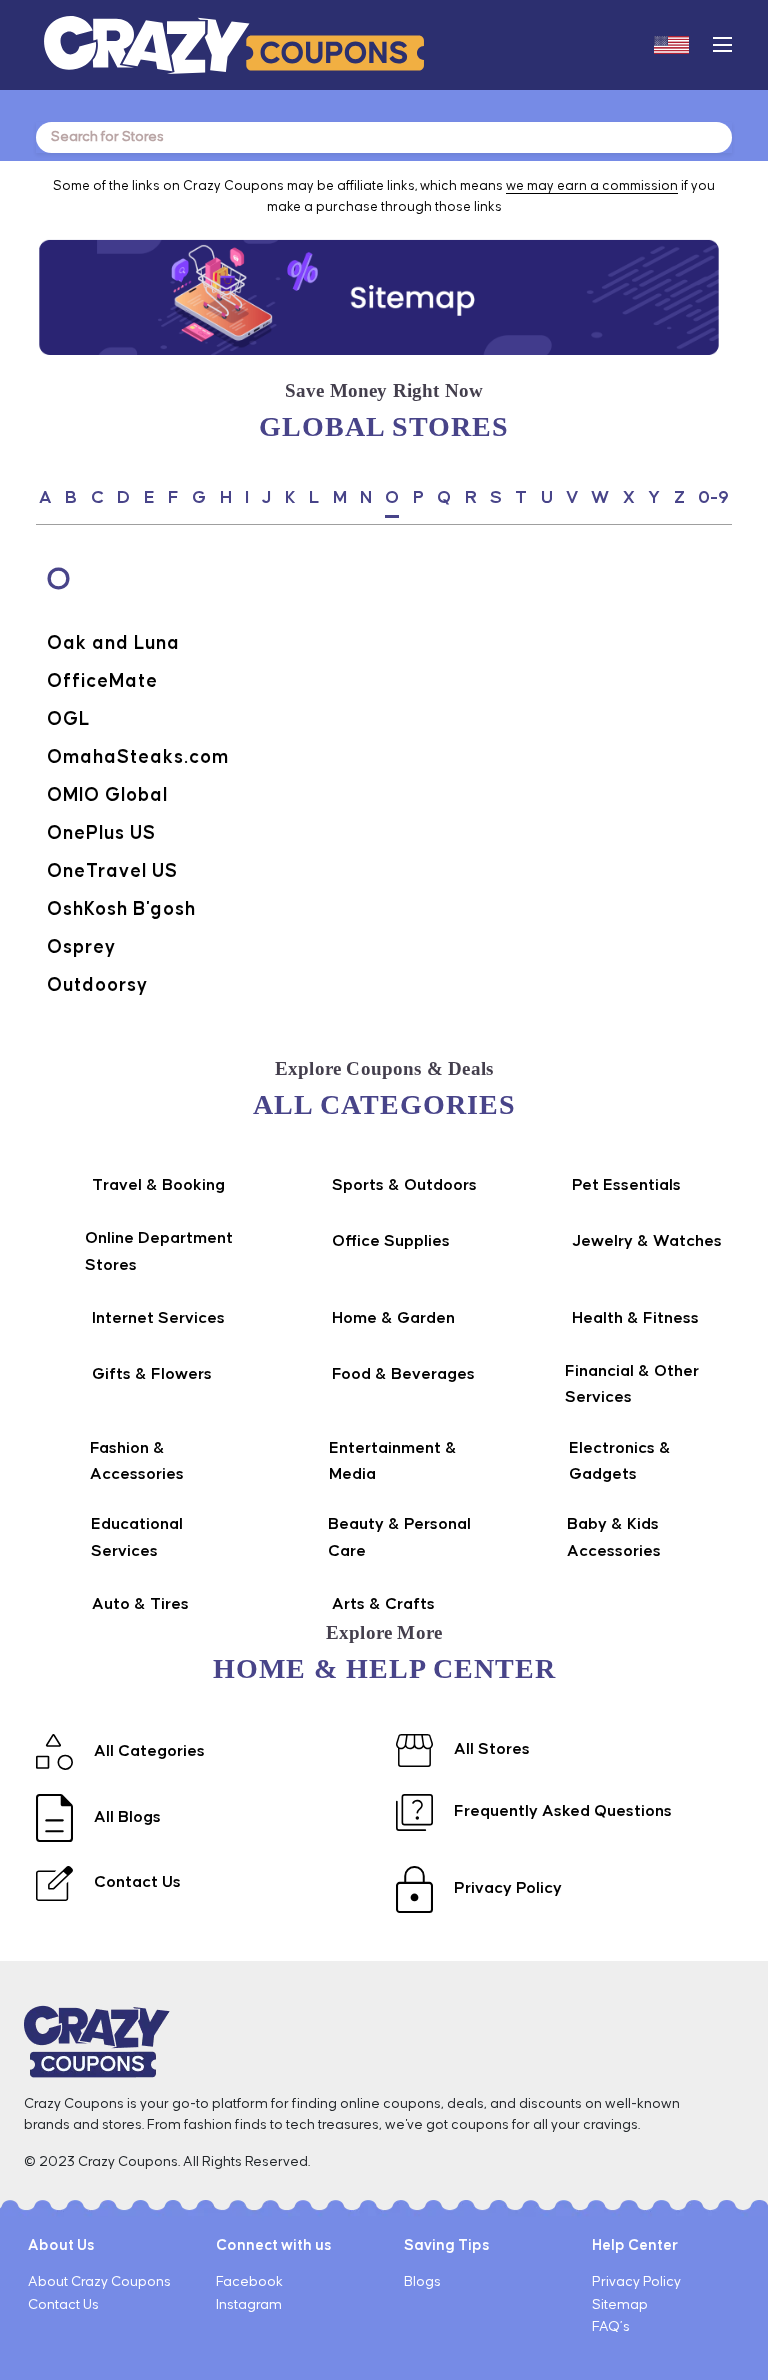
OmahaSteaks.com (138, 757)
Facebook (249, 2282)
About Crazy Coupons (99, 2282)
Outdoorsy (97, 985)
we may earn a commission (592, 186)
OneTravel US (112, 871)
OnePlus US (101, 833)
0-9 (713, 498)
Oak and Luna (113, 643)
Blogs (422, 2282)
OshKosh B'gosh (121, 909)
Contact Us (63, 2305)
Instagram (249, 2305)
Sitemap (620, 2305)
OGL (68, 719)
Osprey (81, 947)
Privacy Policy (636, 2282)
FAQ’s (611, 2327)
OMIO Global (107, 795)
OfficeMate (102, 681)
